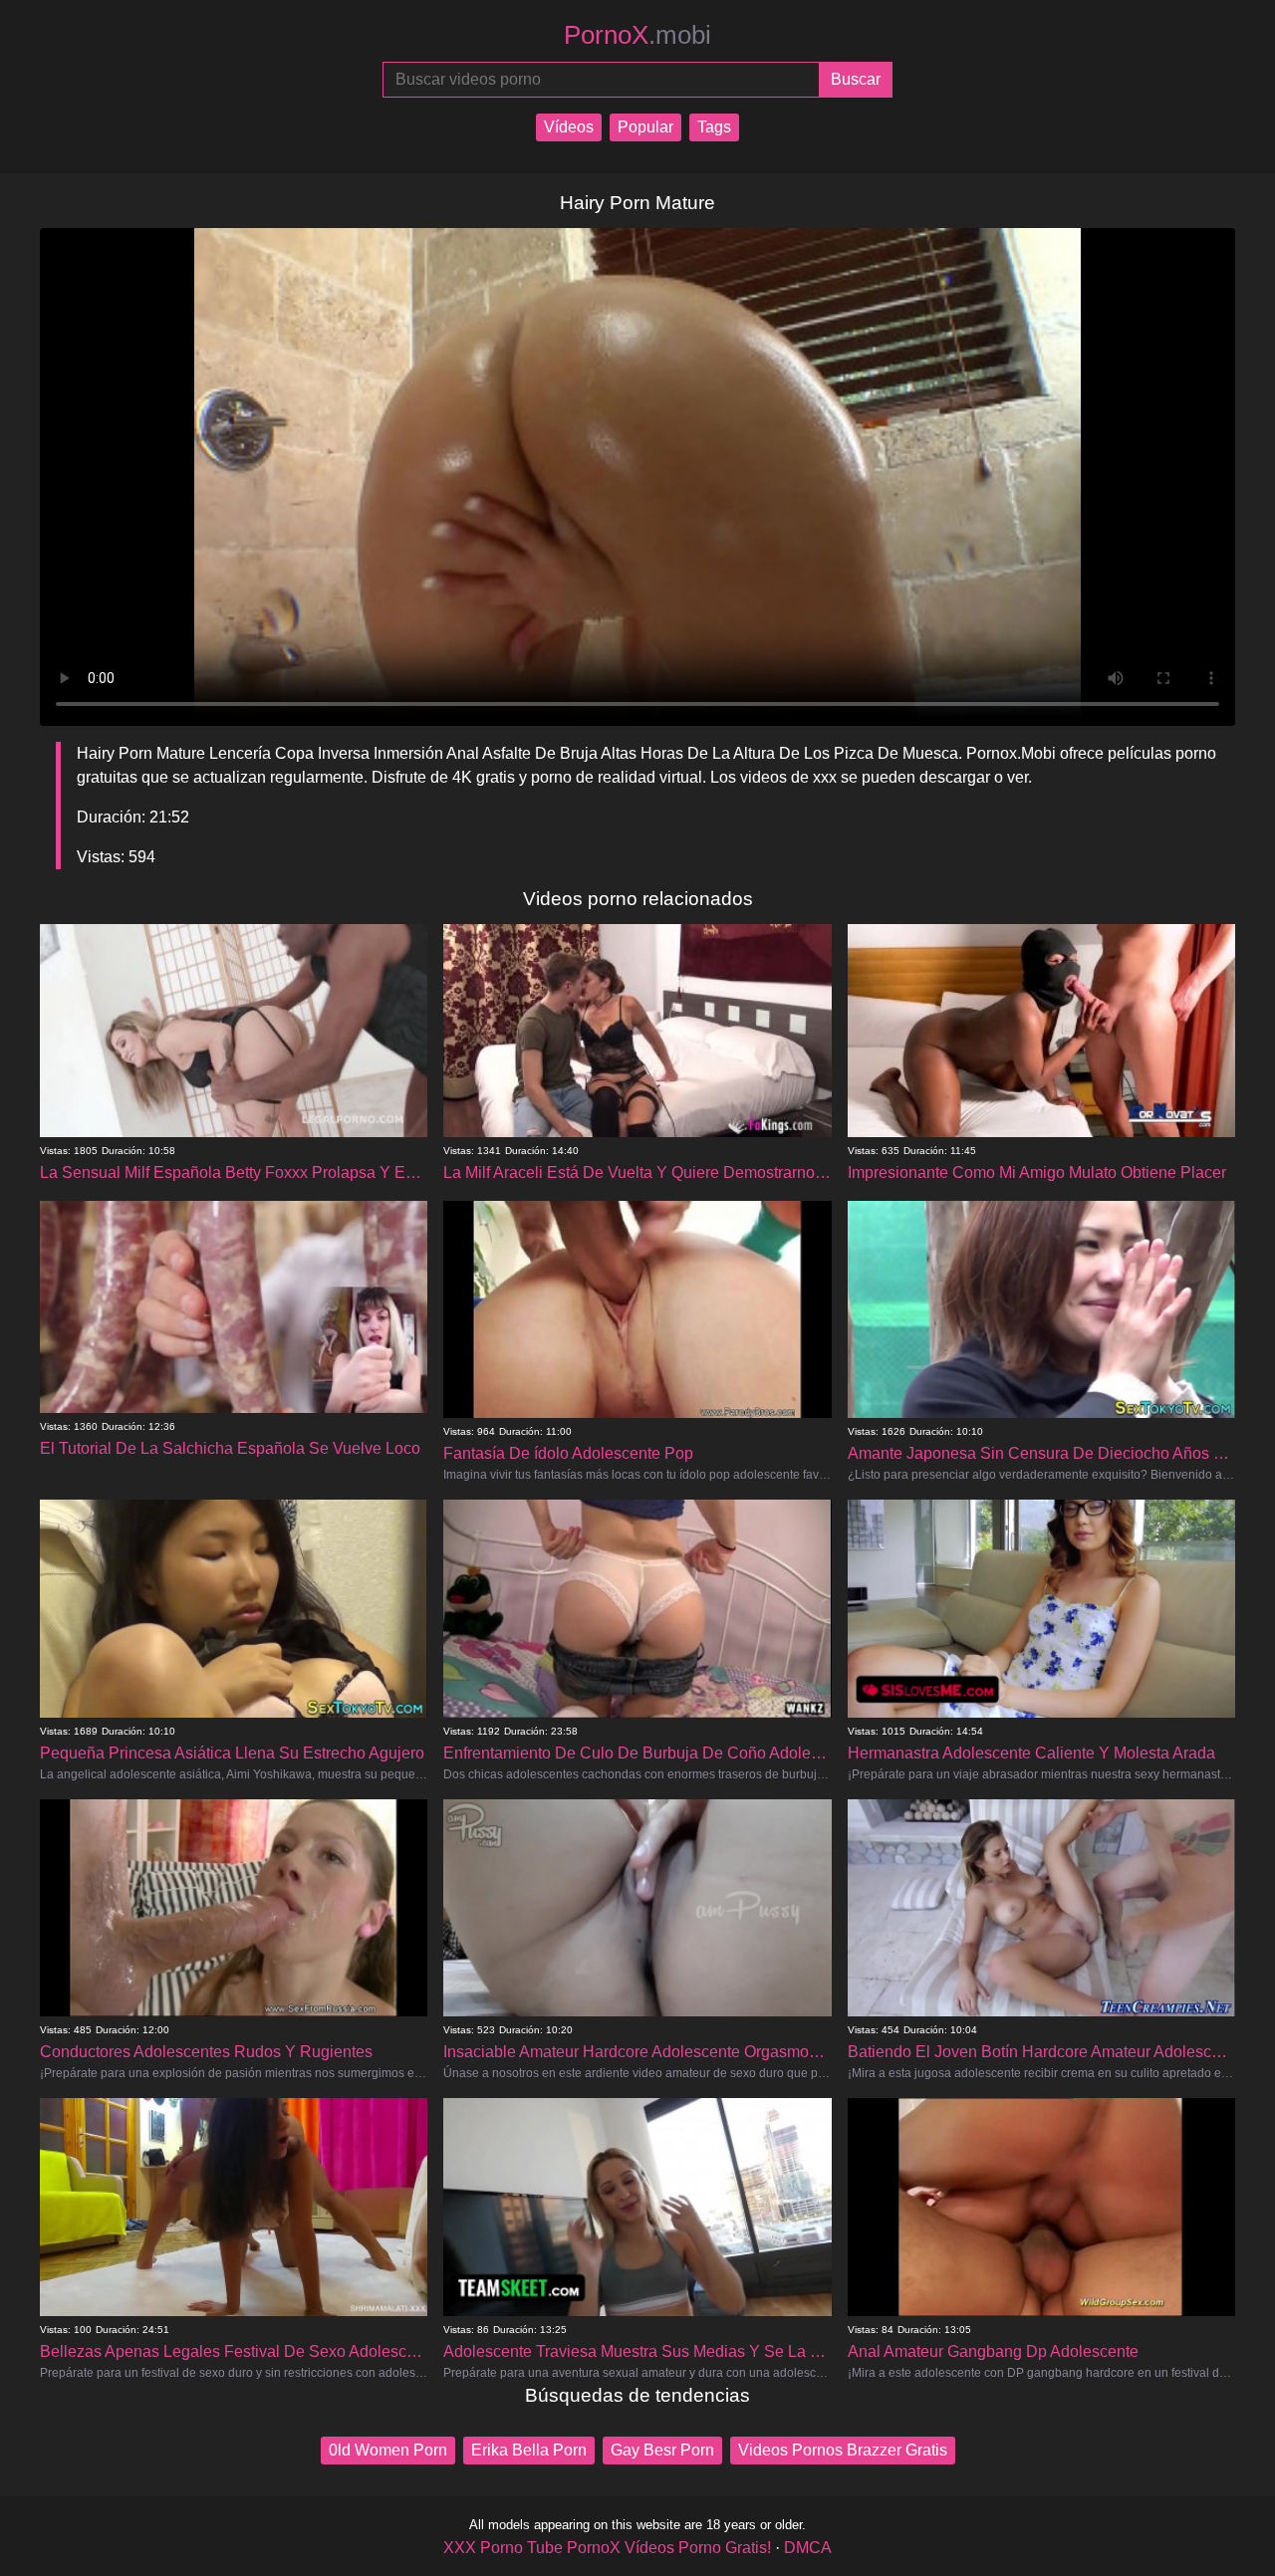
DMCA (808, 2548)
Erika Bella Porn (529, 2450)
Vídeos (569, 127)
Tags (714, 127)
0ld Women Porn (388, 2450)
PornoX (637, 35)
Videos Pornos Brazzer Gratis (843, 2450)
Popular (645, 127)
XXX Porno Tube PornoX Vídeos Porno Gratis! (607, 2548)
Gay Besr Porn (662, 2450)
